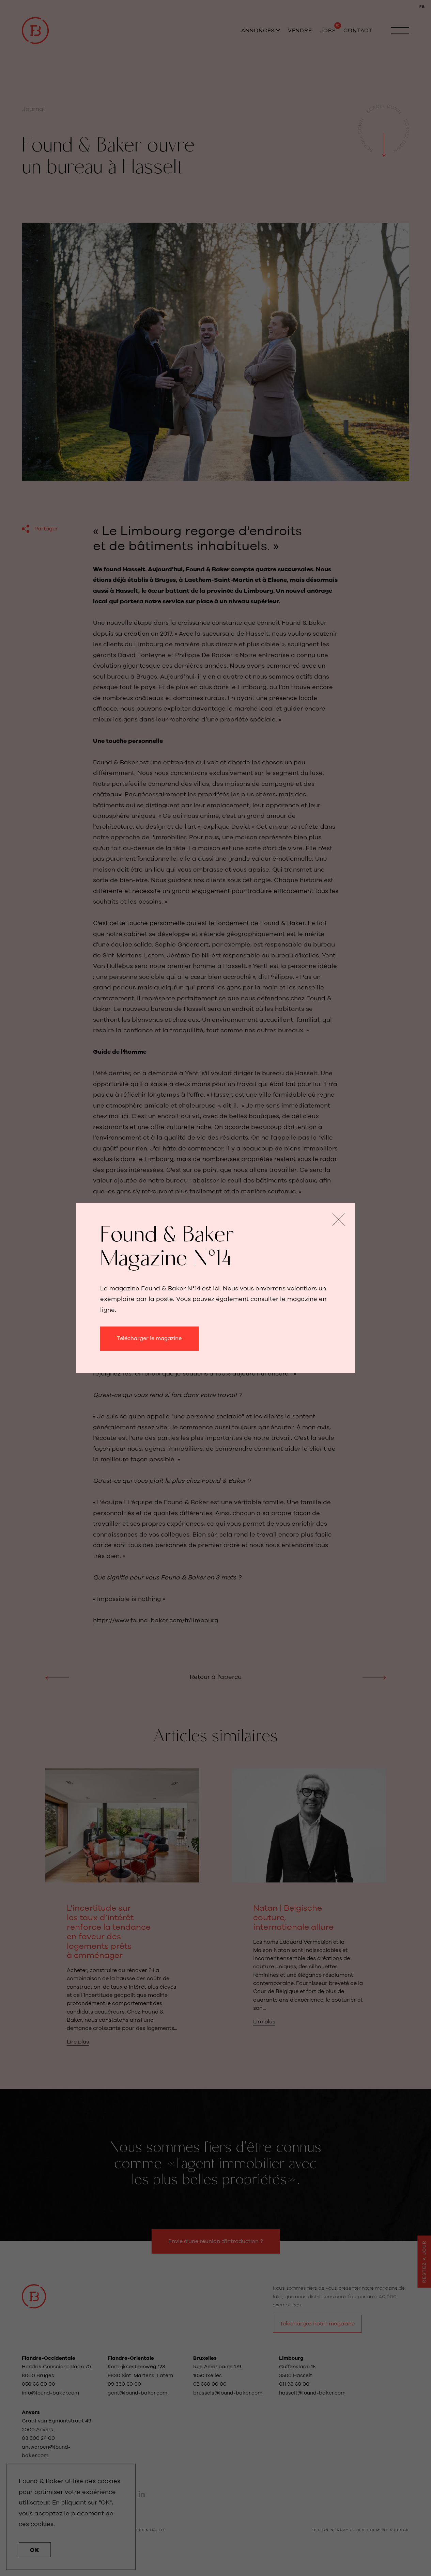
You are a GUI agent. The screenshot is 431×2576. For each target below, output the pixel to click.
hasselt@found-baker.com (312, 2393)
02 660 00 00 (210, 2384)
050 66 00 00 (39, 2384)
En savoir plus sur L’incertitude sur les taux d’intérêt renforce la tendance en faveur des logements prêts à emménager (122, 1907)
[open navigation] (400, 31)
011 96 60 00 (294, 2384)
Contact (358, 31)
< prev (57, 1677)
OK (35, 2550)
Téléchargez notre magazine (317, 2324)
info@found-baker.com (50, 2393)
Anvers (31, 2412)
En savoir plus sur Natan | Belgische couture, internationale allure (309, 1897)
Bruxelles (205, 2358)
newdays (341, 2530)
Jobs (328, 31)
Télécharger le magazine (149, 1339)
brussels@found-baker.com (228, 2393)
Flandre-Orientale (131, 2358)
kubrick (399, 2530)
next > (374, 1677)
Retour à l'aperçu (216, 1677)
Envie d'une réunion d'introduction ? (215, 2241)
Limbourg (291, 2358)
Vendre (300, 31)
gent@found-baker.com (137, 2393)
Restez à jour (424, 2262)
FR (422, 7)
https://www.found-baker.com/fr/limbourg (156, 1621)
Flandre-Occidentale (49, 2358)
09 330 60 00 (125, 2384)
